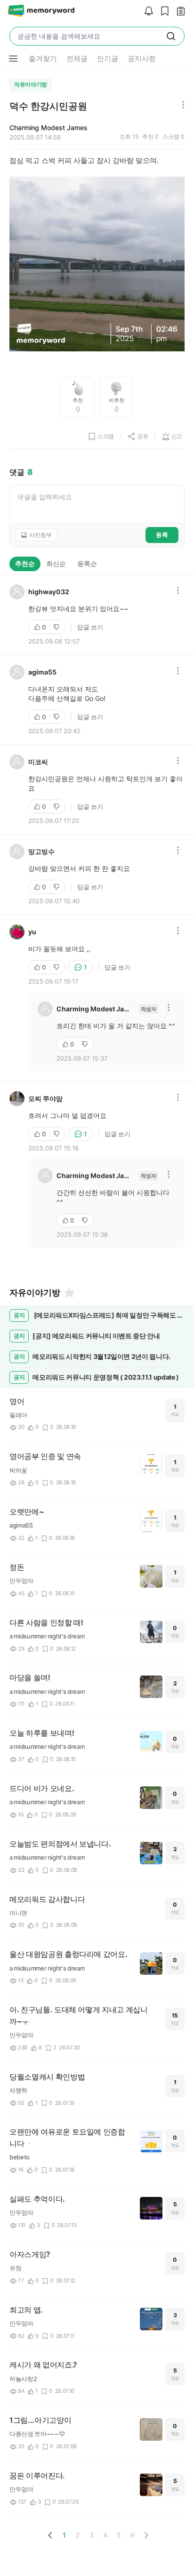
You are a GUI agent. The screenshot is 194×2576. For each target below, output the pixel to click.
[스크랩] (162, 12)
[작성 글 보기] (178, 12)
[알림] (146, 12)
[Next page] (146, 2535)
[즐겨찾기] (69, 1293)
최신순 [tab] (56, 563)
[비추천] (57, 627)
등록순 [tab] (87, 563)
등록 (162, 535)
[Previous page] (50, 2535)
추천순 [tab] (25, 563)
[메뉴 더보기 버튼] (13, 59)
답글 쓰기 (90, 627)
